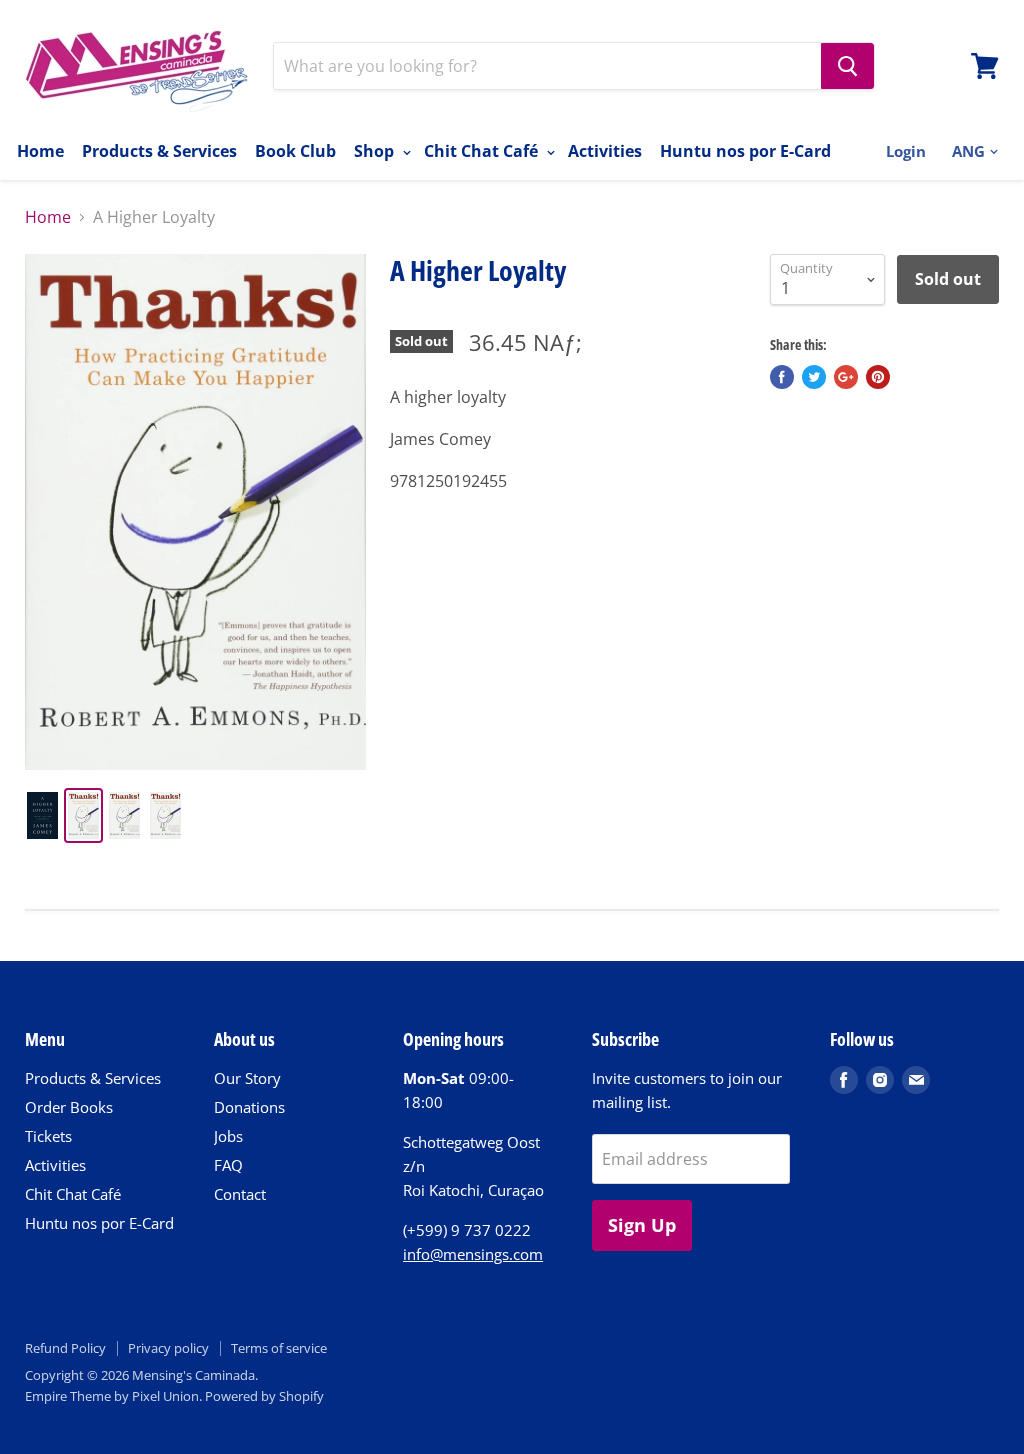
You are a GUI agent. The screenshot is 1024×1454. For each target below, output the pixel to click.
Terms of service (279, 1348)
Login (906, 151)
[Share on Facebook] (782, 377)
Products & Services (159, 151)
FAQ (228, 1165)
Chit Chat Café (483, 151)
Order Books (69, 1107)
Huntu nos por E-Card (745, 151)
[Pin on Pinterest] (878, 377)
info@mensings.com (473, 1254)
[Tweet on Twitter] (814, 377)
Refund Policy (65, 1348)
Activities (605, 151)
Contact (240, 1194)
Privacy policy (168, 1348)
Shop (376, 151)
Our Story (247, 1078)
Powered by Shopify (264, 1396)
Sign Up (642, 1225)
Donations (249, 1107)
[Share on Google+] (846, 377)
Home (40, 151)
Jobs (228, 1136)
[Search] (847, 66)
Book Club (295, 151)
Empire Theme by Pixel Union (112, 1396)
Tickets (48, 1136)
